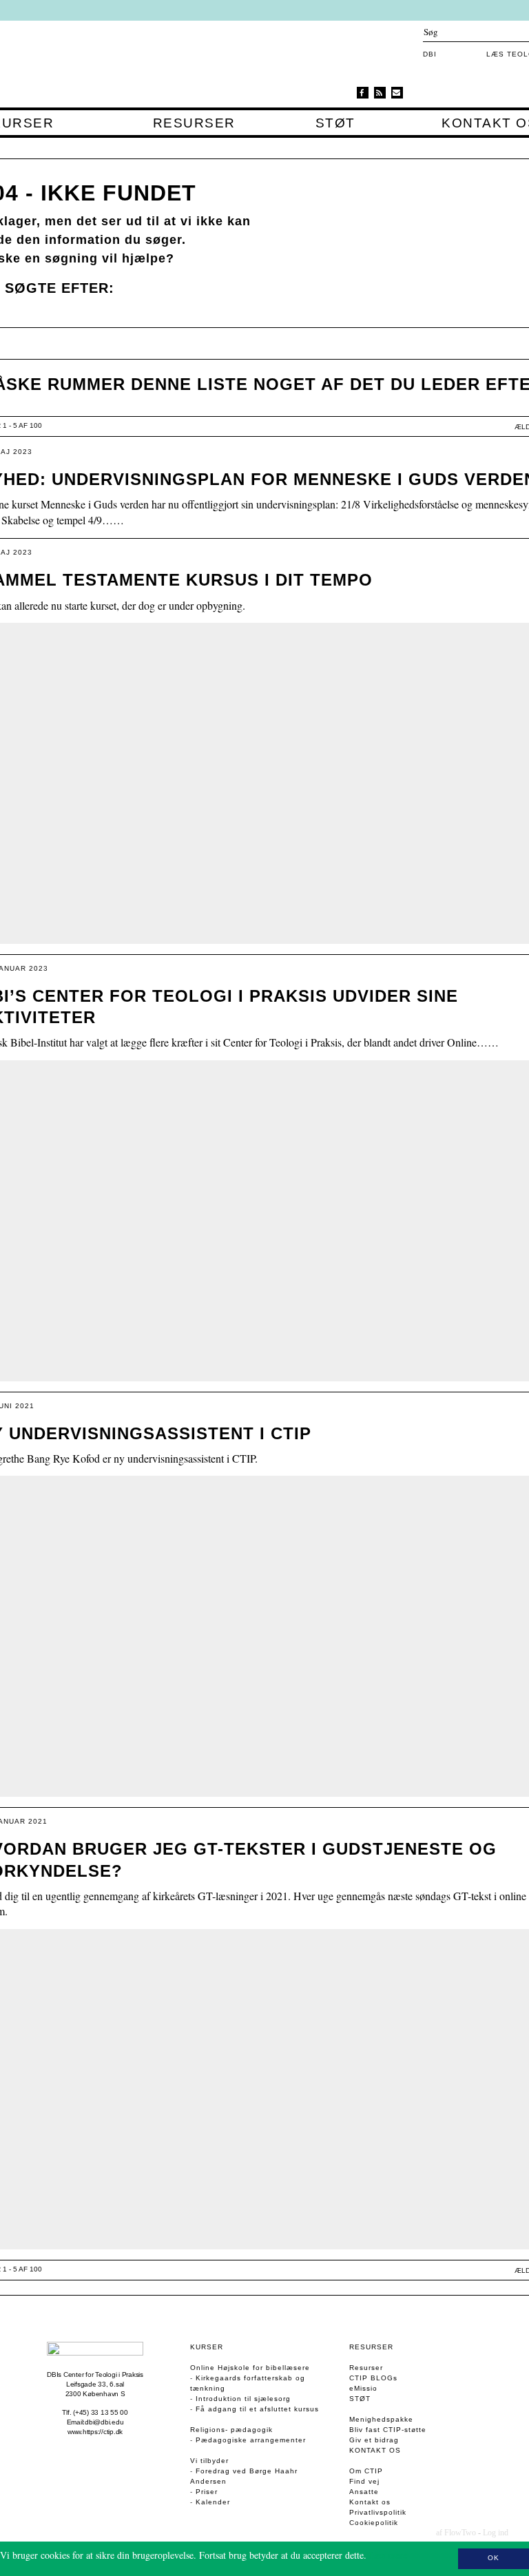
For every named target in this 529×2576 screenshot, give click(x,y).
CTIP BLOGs (373, 2378)
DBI (430, 54)
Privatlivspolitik (378, 2512)
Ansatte (364, 2492)
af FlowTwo (456, 2533)
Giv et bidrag (374, 2440)
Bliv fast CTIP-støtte (388, 2430)
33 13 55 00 (110, 2412)
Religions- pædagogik (231, 2430)
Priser (207, 2492)
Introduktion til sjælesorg (243, 2399)
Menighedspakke (381, 2419)
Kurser (207, 2347)
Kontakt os (375, 2450)
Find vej (364, 2481)
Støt (335, 123)
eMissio (363, 2388)
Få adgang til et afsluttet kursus (257, 2409)
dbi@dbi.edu (104, 2422)
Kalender (213, 2502)
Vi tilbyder (209, 2461)
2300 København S (95, 2394)
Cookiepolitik (374, 2523)
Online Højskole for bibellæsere (250, 2368)
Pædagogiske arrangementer (251, 2440)
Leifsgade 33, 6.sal (95, 2384)
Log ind (496, 2533)
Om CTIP (366, 2471)
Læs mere (388, 2555)
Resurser (194, 123)
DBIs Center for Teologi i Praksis (95, 2374)
